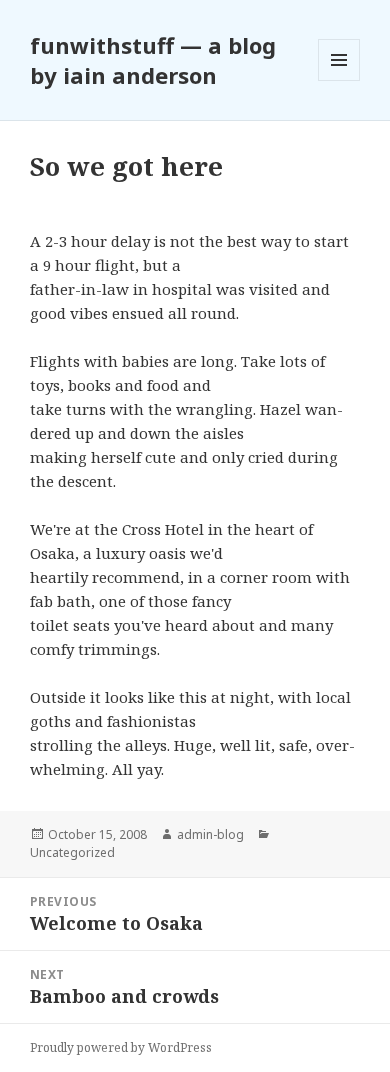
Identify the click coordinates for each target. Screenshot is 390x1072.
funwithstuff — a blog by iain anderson (153, 60)
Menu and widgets (339, 80)
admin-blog (210, 834)
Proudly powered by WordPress (121, 1047)
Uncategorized (72, 852)
